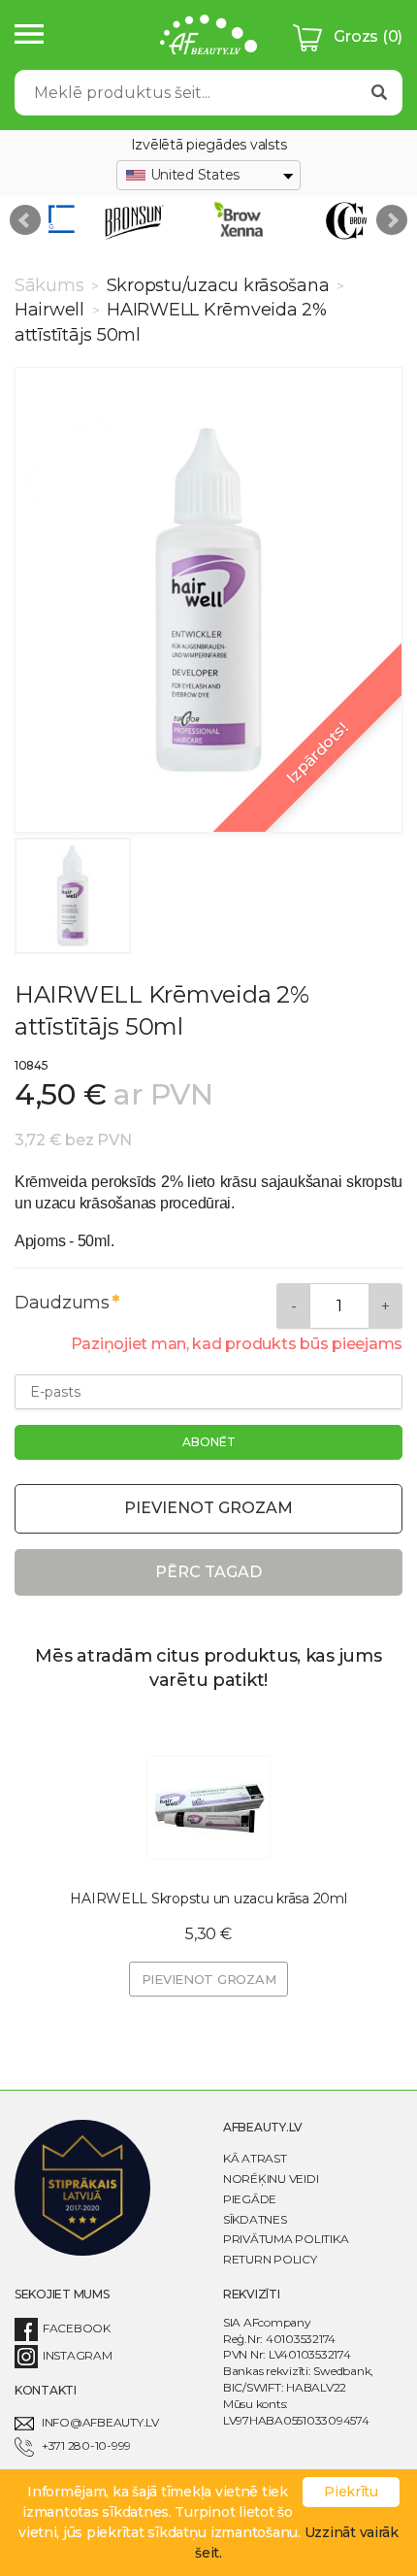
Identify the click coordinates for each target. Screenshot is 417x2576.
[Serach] (379, 93)
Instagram (78, 2355)
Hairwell (52, 310)
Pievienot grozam (208, 1508)
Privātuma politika (286, 2239)
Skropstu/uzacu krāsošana (218, 285)
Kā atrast (255, 2158)
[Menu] (29, 35)
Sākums (51, 285)
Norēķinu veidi (271, 2179)
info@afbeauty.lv (100, 2422)
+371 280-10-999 (86, 2445)
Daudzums (62, 1303)
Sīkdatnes (255, 2219)
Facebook (77, 2328)
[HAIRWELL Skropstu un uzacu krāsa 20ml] (208, 1807)
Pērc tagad (208, 1572)
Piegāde (250, 2199)
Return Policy (270, 2259)
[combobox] (208, 176)
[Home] (208, 37)
